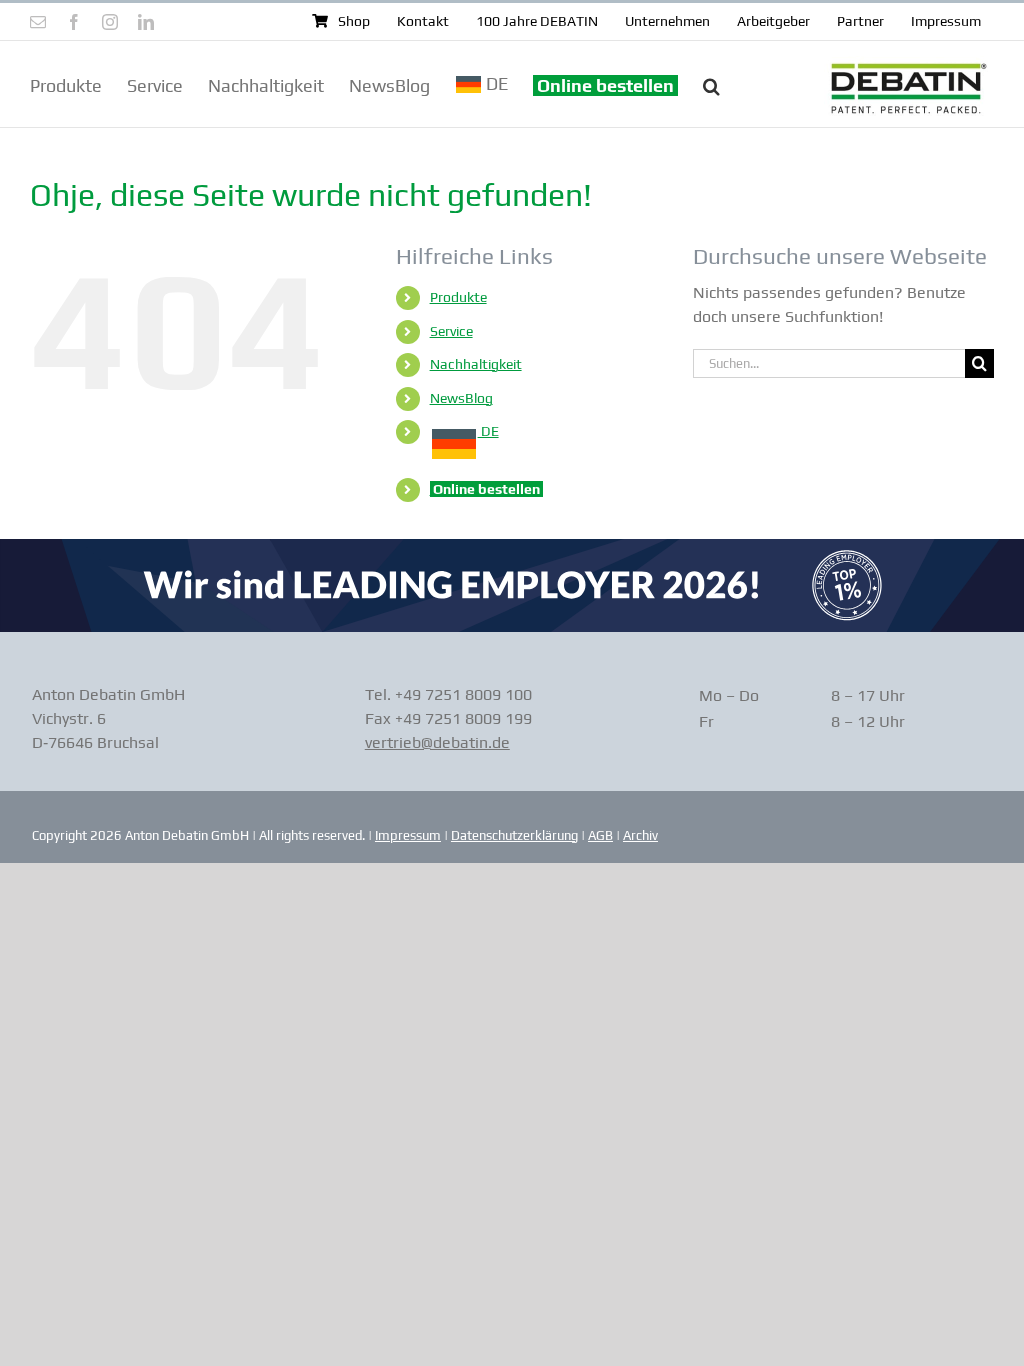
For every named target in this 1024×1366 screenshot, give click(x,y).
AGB (600, 835)
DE (488, 431)
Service (451, 331)
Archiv (640, 835)
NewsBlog (461, 398)
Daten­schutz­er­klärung (514, 835)
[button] (711, 84)
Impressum (408, 835)
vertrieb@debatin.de (437, 742)
